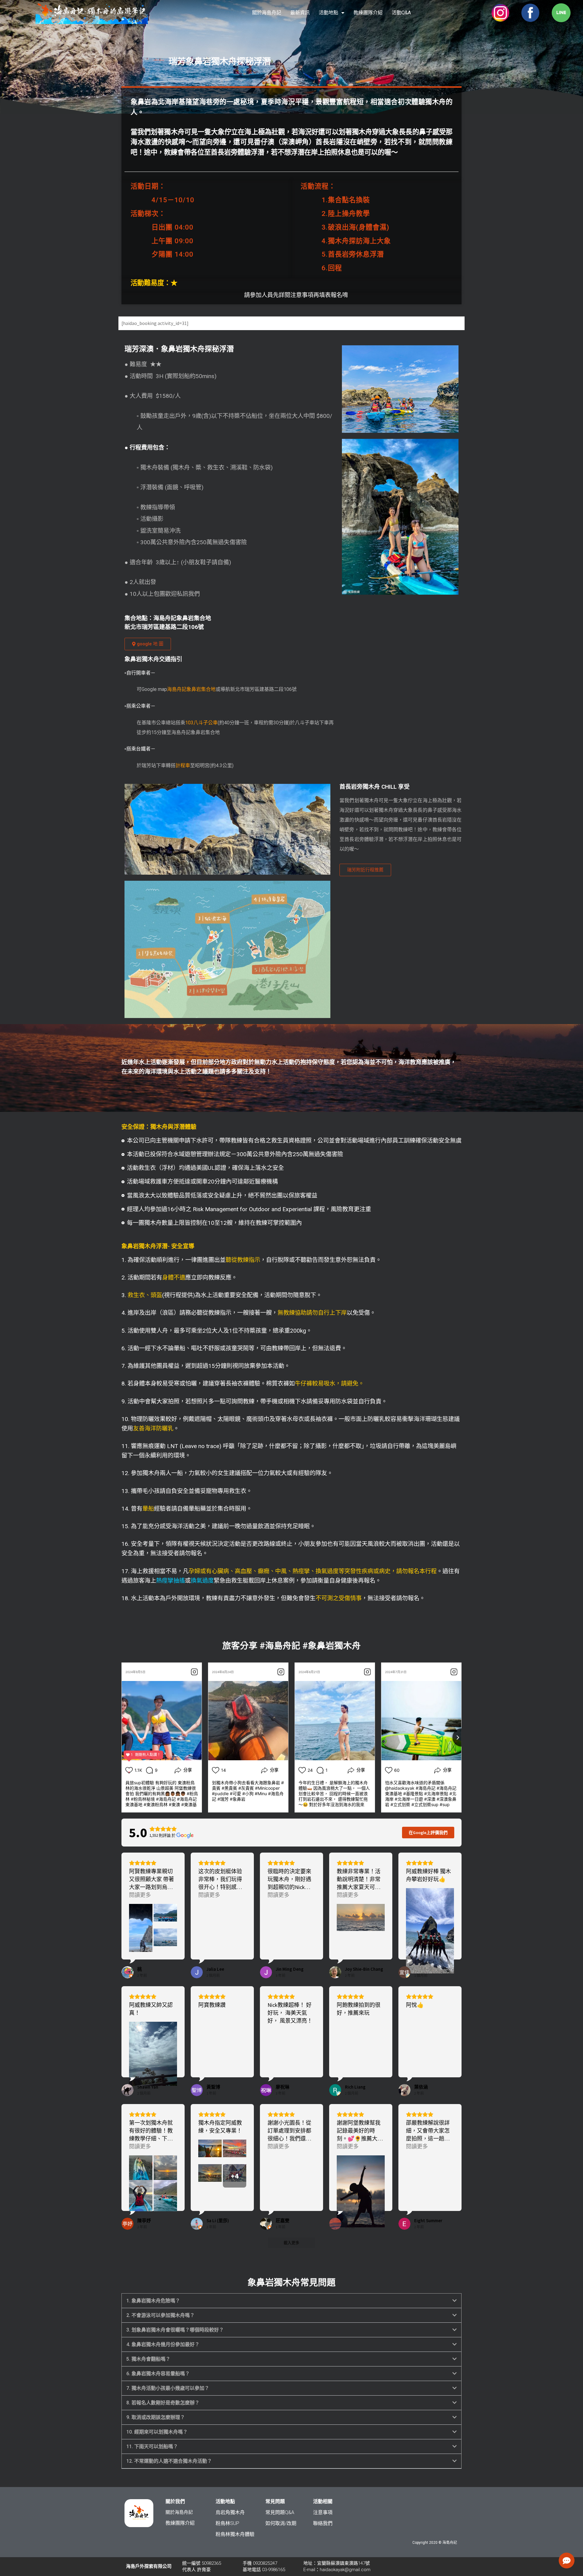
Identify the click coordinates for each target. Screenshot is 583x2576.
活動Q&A (401, 13)
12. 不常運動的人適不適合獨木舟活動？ (169, 2461)
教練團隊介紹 (368, 13)
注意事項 (323, 2512)
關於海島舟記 (267, 13)
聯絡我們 (323, 2523)
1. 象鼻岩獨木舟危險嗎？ (153, 2301)
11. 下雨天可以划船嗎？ (152, 2446)
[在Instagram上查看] (194, 1672)
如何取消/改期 (281, 2523)
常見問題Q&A (280, 2512)
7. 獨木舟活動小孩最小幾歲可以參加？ (168, 2388)
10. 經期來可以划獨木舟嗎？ (157, 2432)
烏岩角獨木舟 (230, 2512)
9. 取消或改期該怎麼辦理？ (156, 2417)
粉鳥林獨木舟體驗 (235, 2534)
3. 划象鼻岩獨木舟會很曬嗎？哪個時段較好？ (175, 2330)
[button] (291, 2301)
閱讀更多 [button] (140, 1895)
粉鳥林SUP (227, 2523)
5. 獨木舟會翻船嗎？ (148, 2359)
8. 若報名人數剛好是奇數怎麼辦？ (163, 2403)
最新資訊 (300, 13)
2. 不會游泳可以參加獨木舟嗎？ (160, 2315)
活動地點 (329, 13)
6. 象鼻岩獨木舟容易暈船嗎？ (158, 2374)
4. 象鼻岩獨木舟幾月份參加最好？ (163, 2344)
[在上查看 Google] (128, 1972)
